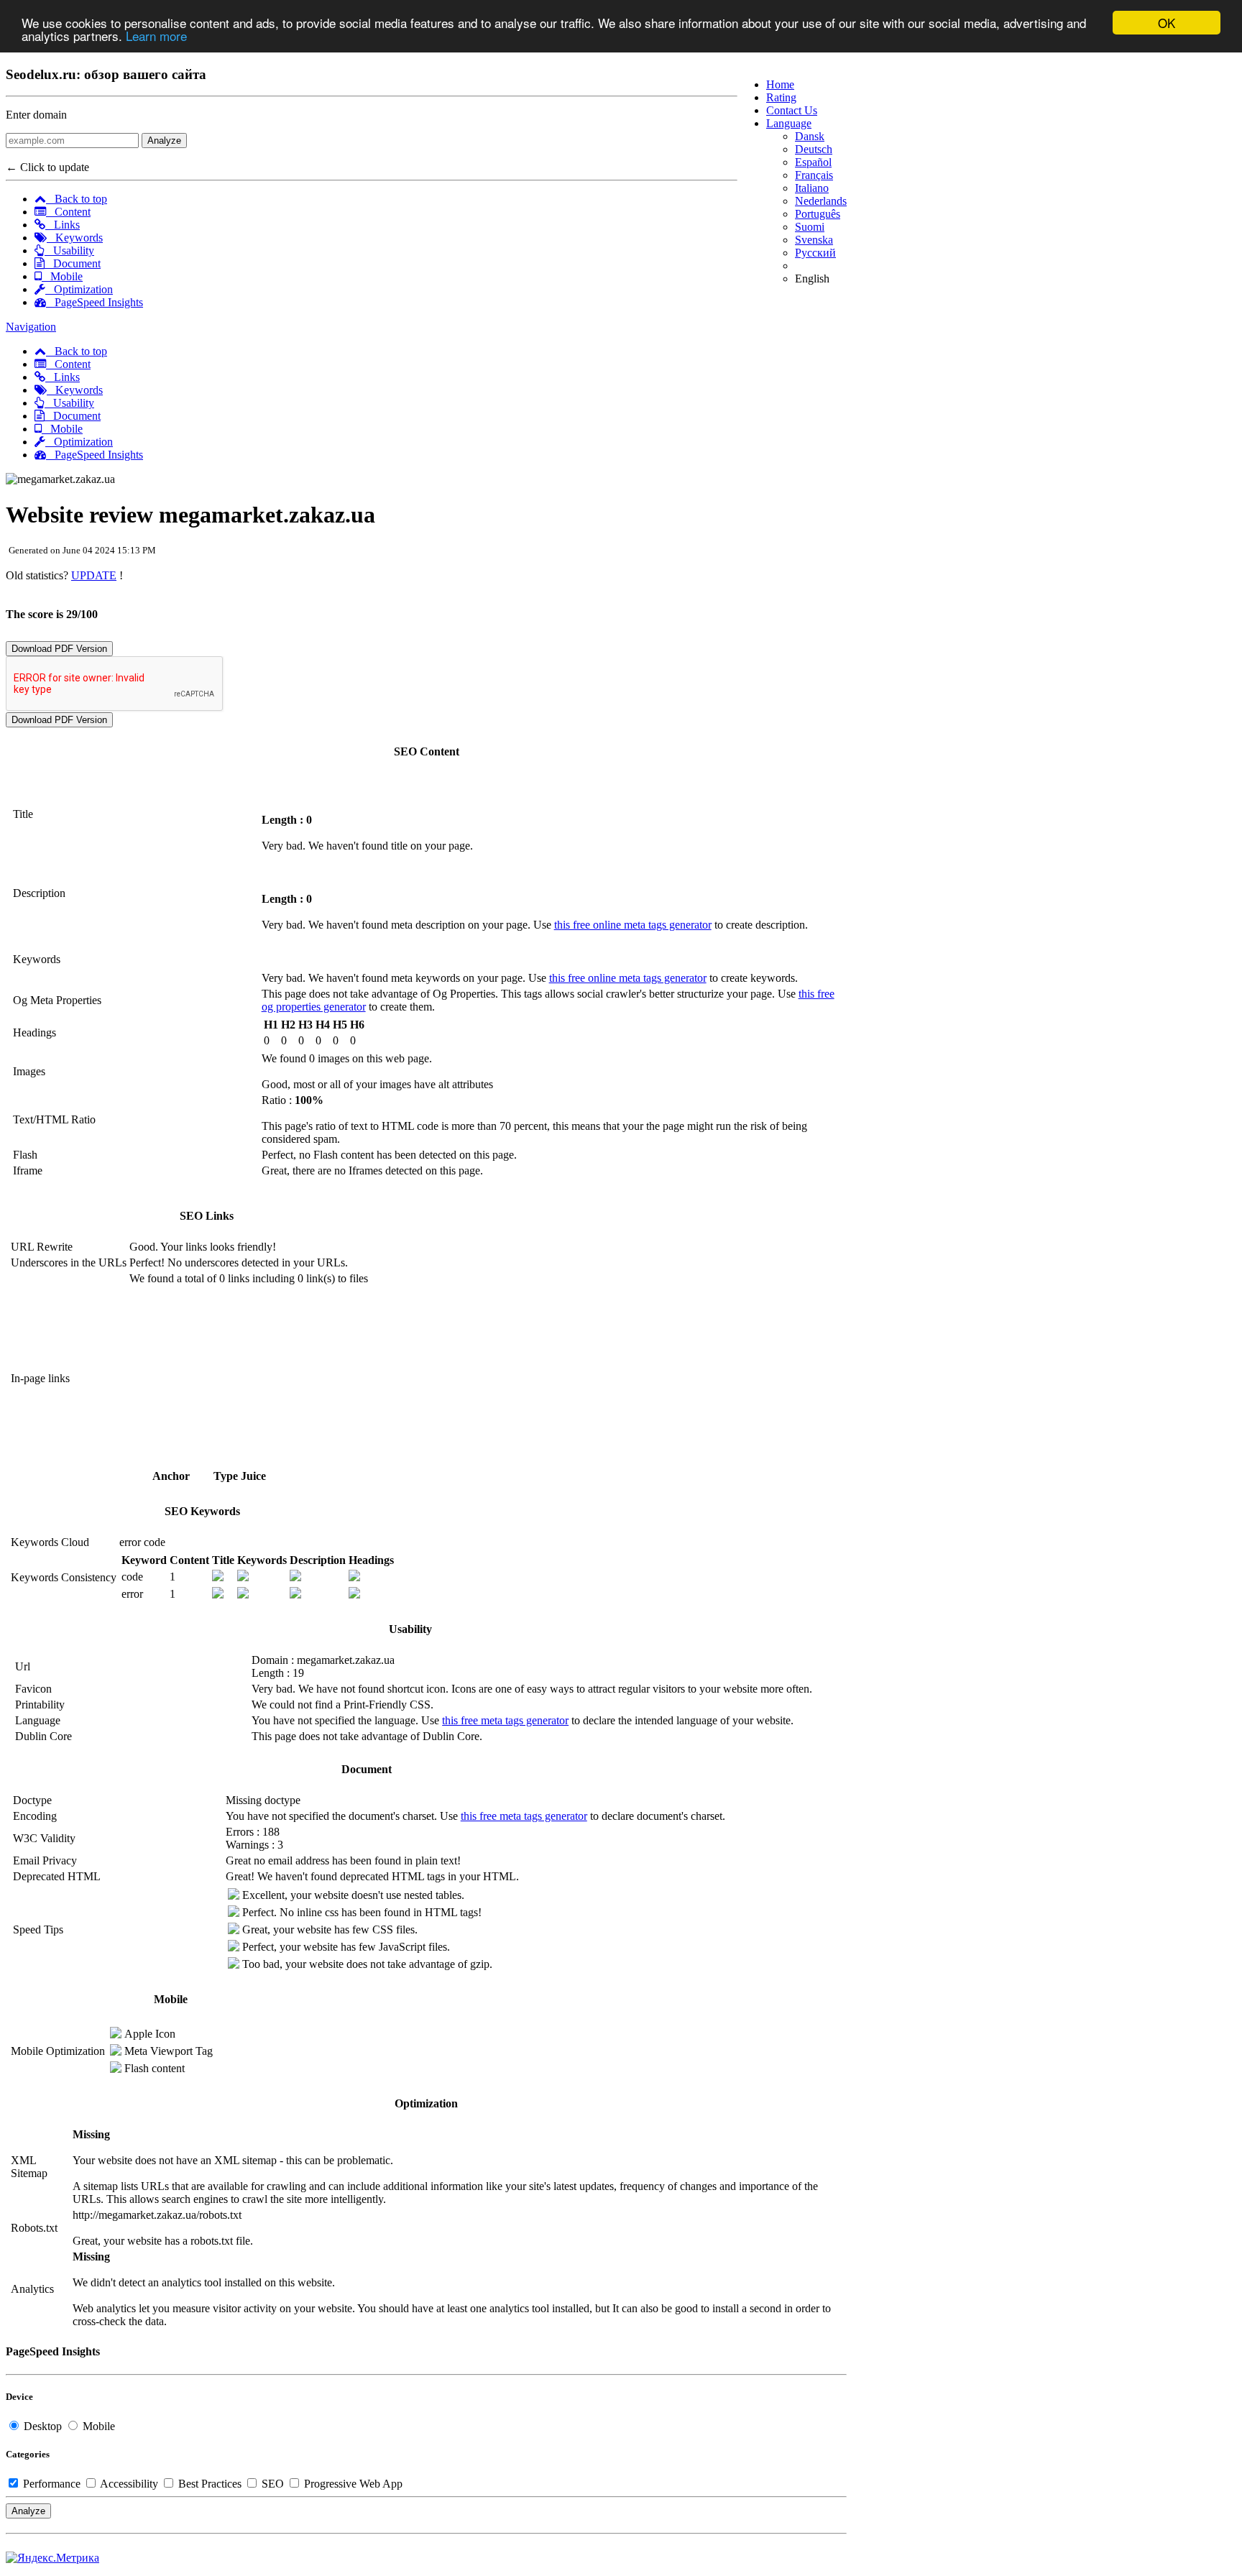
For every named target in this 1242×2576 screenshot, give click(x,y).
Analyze (164, 141)
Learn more (156, 36)
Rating (781, 97)
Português (818, 214)
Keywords (75, 238)
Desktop (43, 2426)
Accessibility (129, 2484)
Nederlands (821, 201)
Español (813, 162)
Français (814, 175)
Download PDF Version (59, 649)
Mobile (62, 276)
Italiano (812, 188)
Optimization (79, 289)
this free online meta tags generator (633, 925)
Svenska (814, 240)
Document (73, 263)
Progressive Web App (352, 2484)
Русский (815, 253)
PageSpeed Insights (95, 302)
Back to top (77, 199)
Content (68, 212)
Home (780, 84)
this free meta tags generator (505, 1720)
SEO (273, 2484)
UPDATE (94, 575)
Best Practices (210, 2484)
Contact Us (792, 110)
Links (63, 225)
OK (1167, 23)
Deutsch (814, 149)
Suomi (810, 227)
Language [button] (789, 123)
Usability (69, 250)
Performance (52, 2484)
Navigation (31, 327)
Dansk (810, 136)
